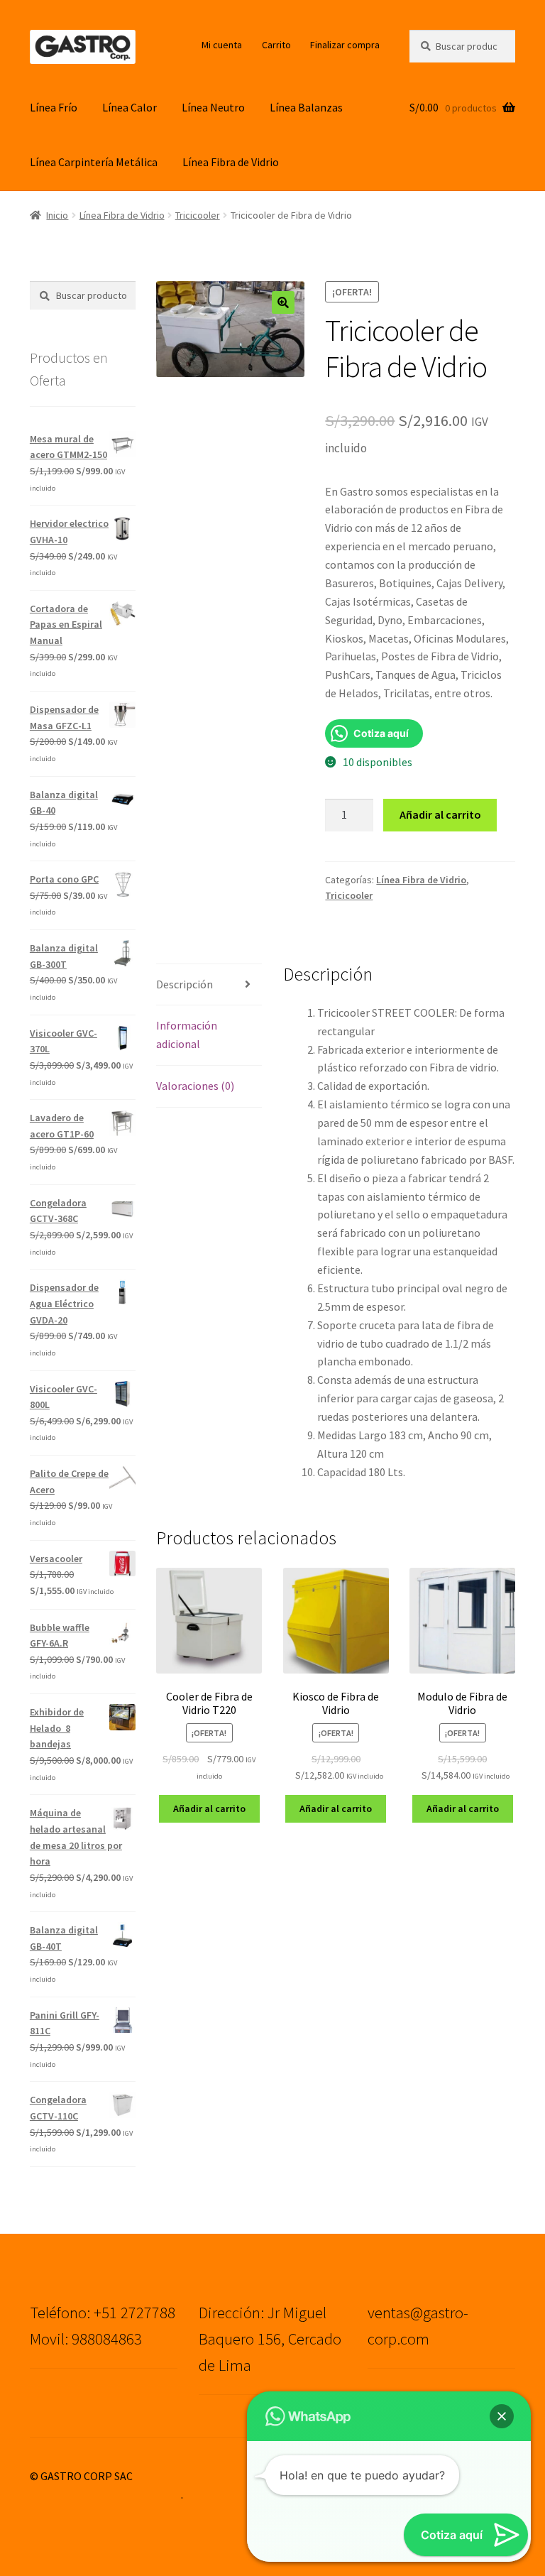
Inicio (57, 215)
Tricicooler (198, 215)
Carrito (276, 45)
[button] (283, 302)
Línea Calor (130, 107)
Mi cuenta (222, 45)
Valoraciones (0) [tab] (195, 1086)
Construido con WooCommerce (105, 2494)
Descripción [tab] (185, 984)
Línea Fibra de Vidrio (231, 162)
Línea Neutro (213, 107)
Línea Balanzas (306, 107)
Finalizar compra (345, 45)
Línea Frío (54, 107)
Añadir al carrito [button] (209, 1808)
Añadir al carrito (440, 814)
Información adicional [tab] (187, 1035)
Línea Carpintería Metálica (94, 162)
